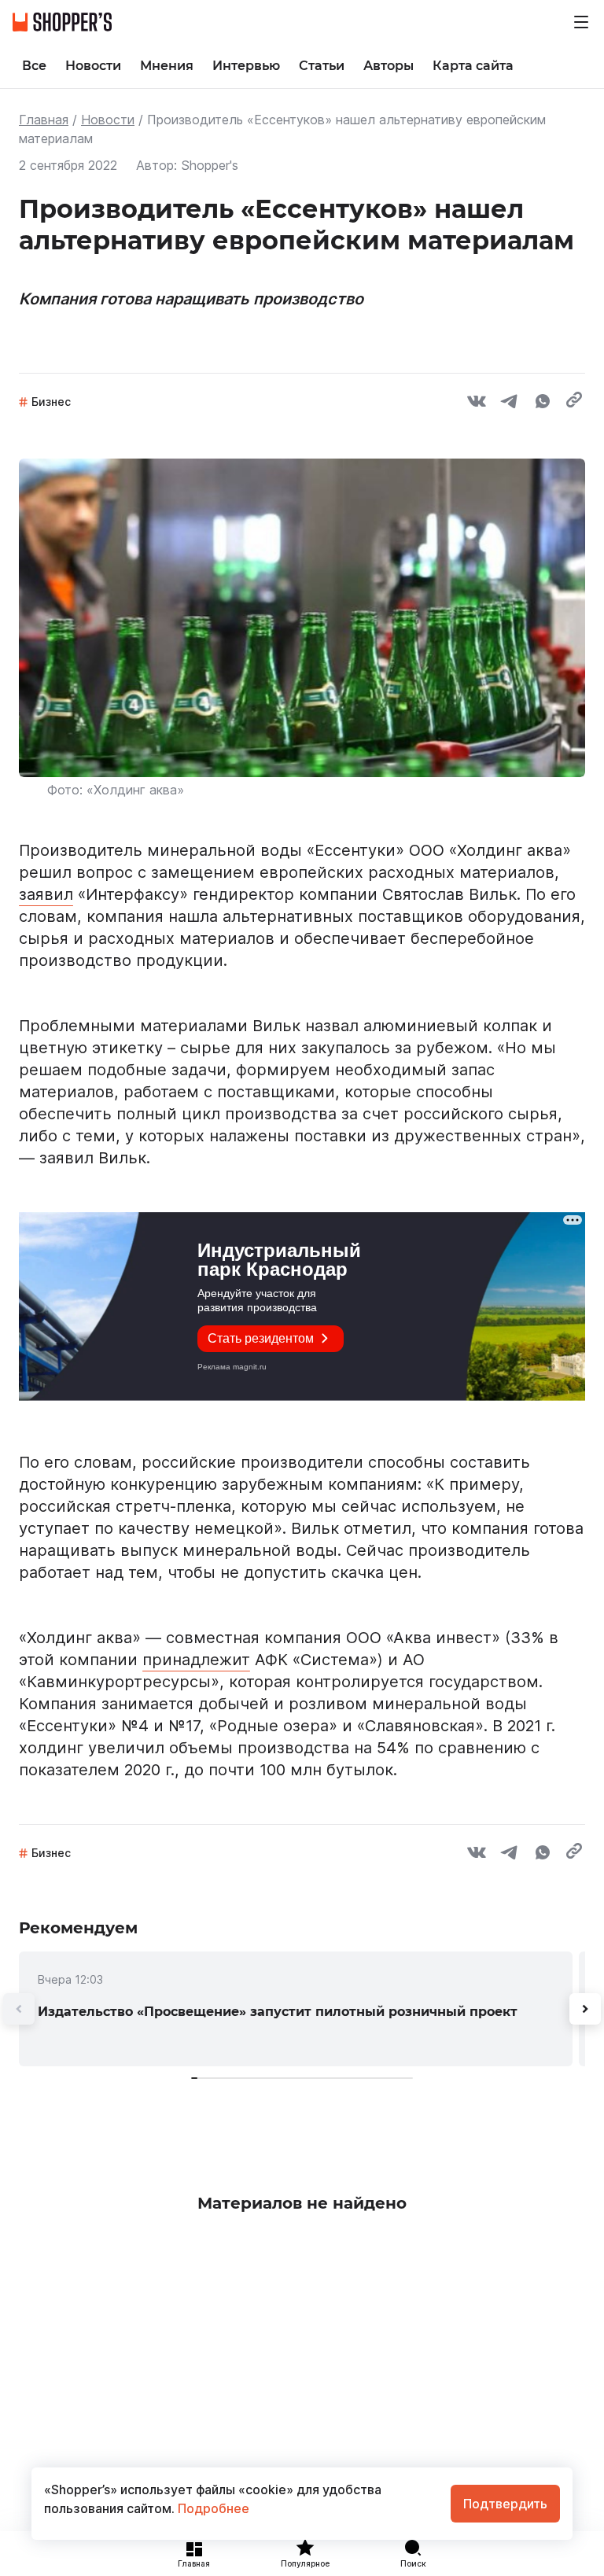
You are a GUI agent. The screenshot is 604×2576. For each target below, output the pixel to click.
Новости (108, 120)
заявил (46, 894)
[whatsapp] (543, 404)
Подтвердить (505, 2504)
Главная (44, 120)
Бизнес (51, 402)
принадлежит (196, 1660)
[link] (296, 2009)
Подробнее (212, 2508)
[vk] (477, 404)
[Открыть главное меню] (581, 22)
